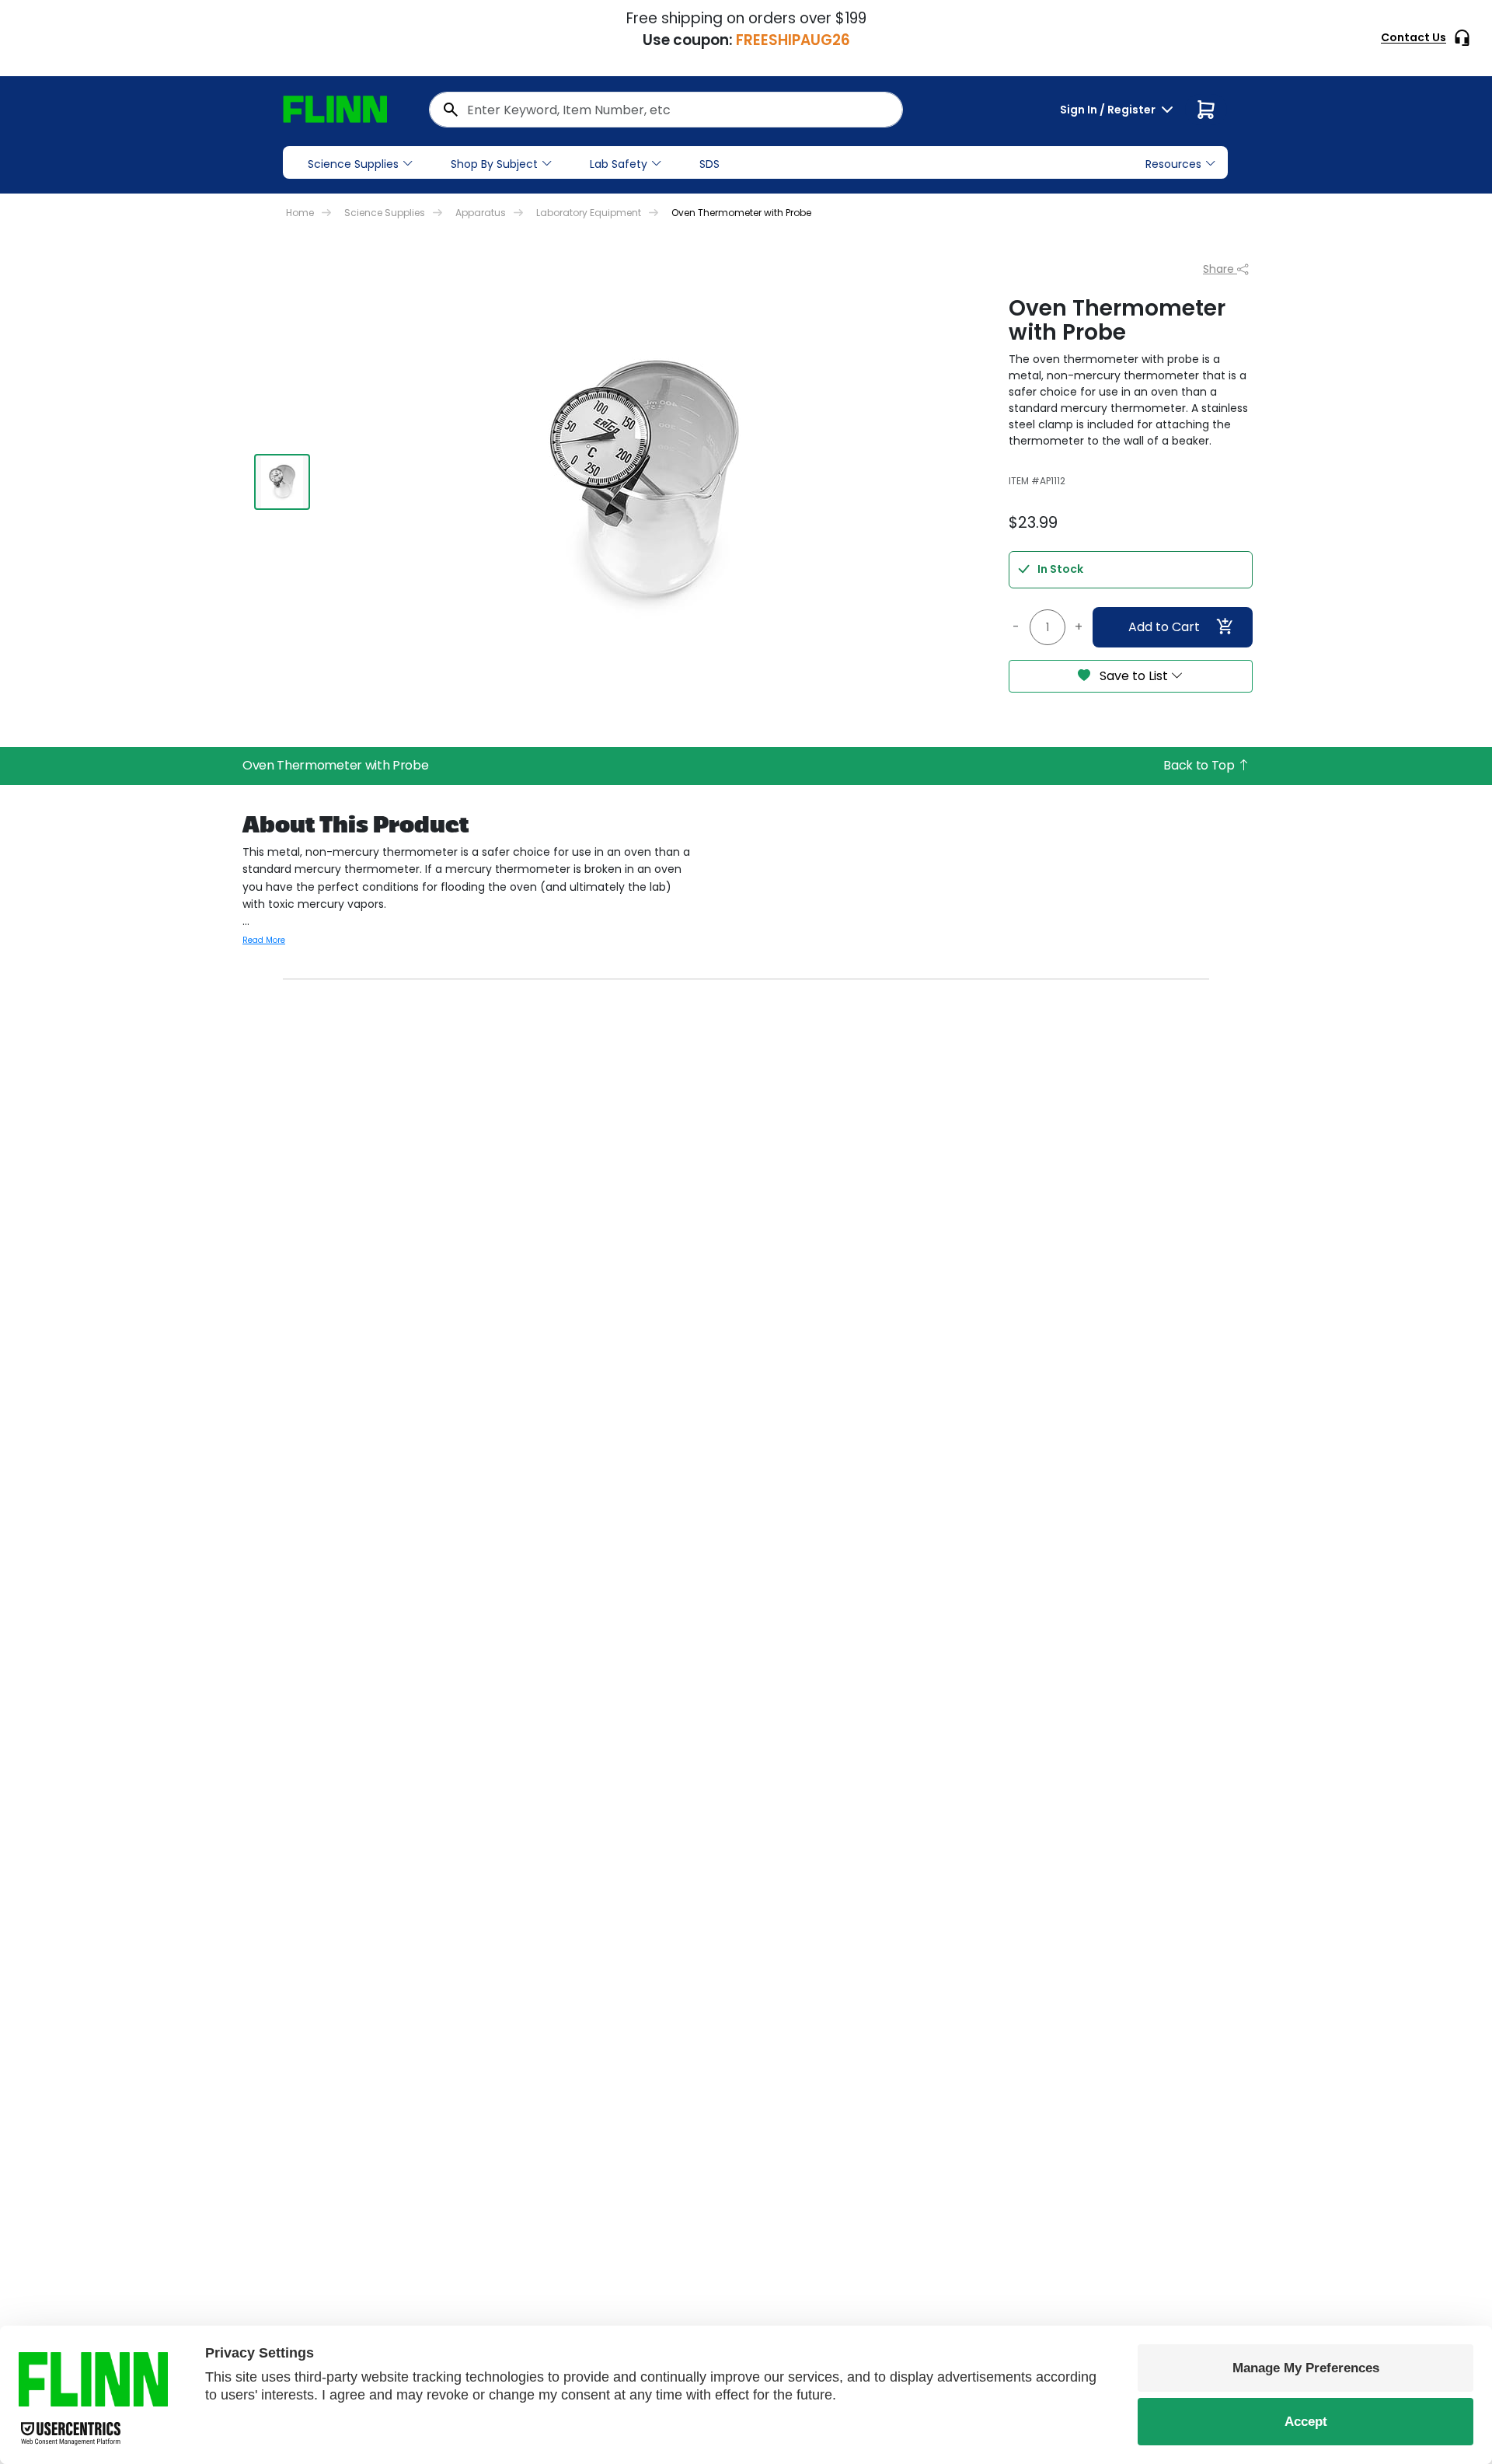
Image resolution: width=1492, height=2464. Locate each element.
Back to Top (1200, 765)
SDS (709, 164)
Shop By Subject (494, 164)
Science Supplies (353, 164)
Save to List (1134, 676)
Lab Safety (619, 164)
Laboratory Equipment (589, 213)
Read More (264, 940)
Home (300, 213)
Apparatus (481, 213)
